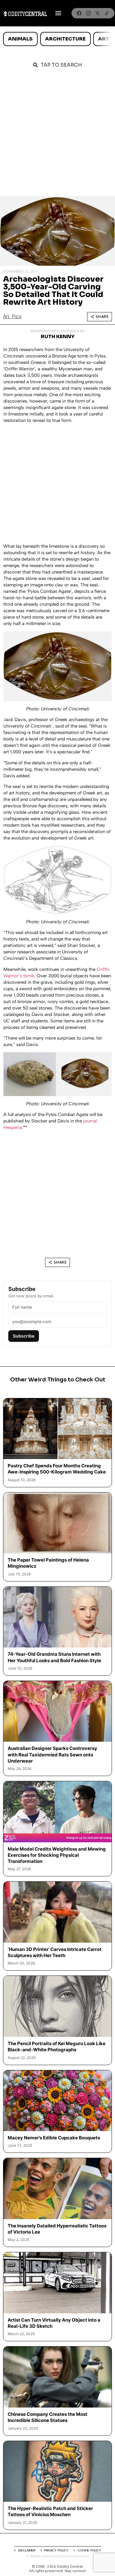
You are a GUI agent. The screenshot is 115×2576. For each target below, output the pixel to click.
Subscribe (24, 1336)
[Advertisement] (57, 135)
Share (102, 317)
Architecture (65, 39)
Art (104, 39)
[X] (98, 13)
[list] (57, 39)
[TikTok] (107, 13)
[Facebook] (79, 13)
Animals (20, 39)
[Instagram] (88, 13)
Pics (17, 317)
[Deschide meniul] (58, 13)
